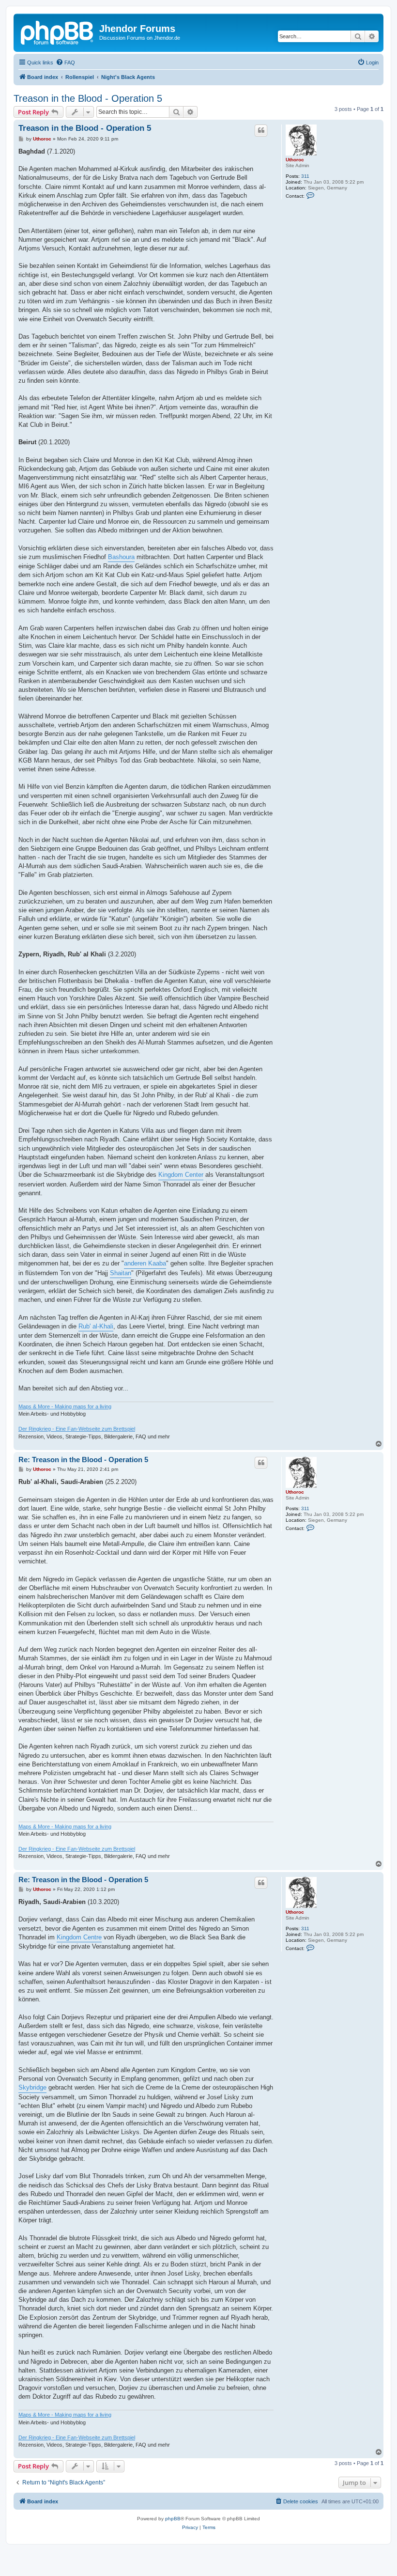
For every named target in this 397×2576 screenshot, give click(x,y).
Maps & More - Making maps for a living (65, 1406)
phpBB (173, 2519)
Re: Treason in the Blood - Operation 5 (83, 1460)
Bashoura (121, 557)
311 (305, 176)
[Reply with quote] (261, 130)
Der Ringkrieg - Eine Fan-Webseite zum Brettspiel (77, 1429)
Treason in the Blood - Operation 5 (88, 98)
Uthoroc (295, 160)
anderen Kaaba (145, 1263)
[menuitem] (65, 62)
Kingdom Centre (79, 1937)
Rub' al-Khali (96, 1326)
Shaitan (121, 1273)
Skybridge (32, 2087)
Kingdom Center (181, 1175)
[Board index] (58, 31)
